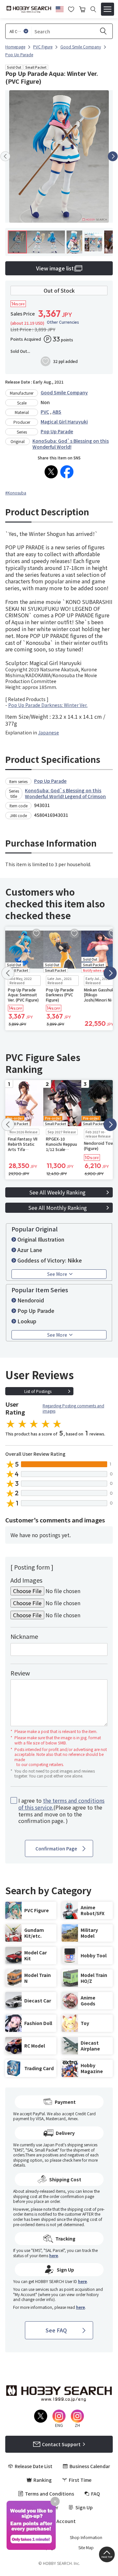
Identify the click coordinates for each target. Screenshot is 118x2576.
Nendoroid (31, 1300)
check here (72, 2160)
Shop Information (86, 2537)
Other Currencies (63, 322)
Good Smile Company (64, 392)
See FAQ (56, 2330)
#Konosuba (16, 493)
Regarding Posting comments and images (73, 1408)
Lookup (27, 1321)
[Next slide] (113, 156)
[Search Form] (93, 9)
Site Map (86, 2548)
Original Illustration (41, 1239)
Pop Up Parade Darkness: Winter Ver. (48, 705)
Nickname (24, 1636)
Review (20, 1673)
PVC (45, 412)
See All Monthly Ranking (58, 1208)
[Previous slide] (5, 156)
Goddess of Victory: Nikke (50, 1260)
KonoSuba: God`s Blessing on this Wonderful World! (71, 444)
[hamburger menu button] (108, 9)
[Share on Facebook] (67, 472)
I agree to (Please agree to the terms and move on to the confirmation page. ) (61, 1811)
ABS (57, 412)
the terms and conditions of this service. (61, 1804)
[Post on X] (51, 472)
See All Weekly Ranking (57, 1192)
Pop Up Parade (57, 431)
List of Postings (38, 1391)
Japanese (49, 732)
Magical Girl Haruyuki (64, 421)
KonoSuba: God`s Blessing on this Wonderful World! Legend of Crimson (65, 793)
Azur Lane (30, 1250)
